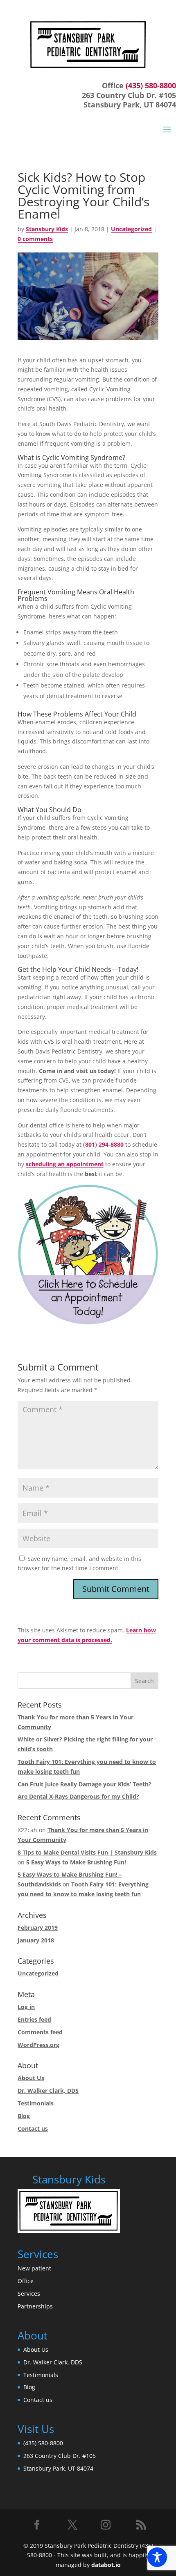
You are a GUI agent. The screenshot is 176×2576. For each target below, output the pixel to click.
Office (26, 2281)
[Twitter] (72, 2525)
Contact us (33, 2128)
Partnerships (35, 2306)
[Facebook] (38, 2527)
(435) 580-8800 (151, 85)
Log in (26, 2007)
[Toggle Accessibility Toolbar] (157, 2557)
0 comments (35, 239)
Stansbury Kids (47, 229)
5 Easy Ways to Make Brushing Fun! (76, 1862)
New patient (34, 2268)
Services (29, 2294)
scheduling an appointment (65, 1164)
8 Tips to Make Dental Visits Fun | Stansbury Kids (87, 1852)
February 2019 (38, 1928)
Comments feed (40, 2032)
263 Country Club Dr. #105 (60, 2456)
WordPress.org (38, 2045)
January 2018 (36, 1940)
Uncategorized (131, 229)
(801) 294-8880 (103, 1144)
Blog (24, 2116)
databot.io (106, 2565)
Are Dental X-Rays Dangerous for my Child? (78, 1796)
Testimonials (36, 2103)
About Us (31, 2078)
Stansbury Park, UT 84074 (58, 2468)
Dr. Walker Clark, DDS (48, 2090)
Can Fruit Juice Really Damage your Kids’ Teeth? (85, 1784)
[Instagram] (107, 2527)
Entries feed (34, 2019)
